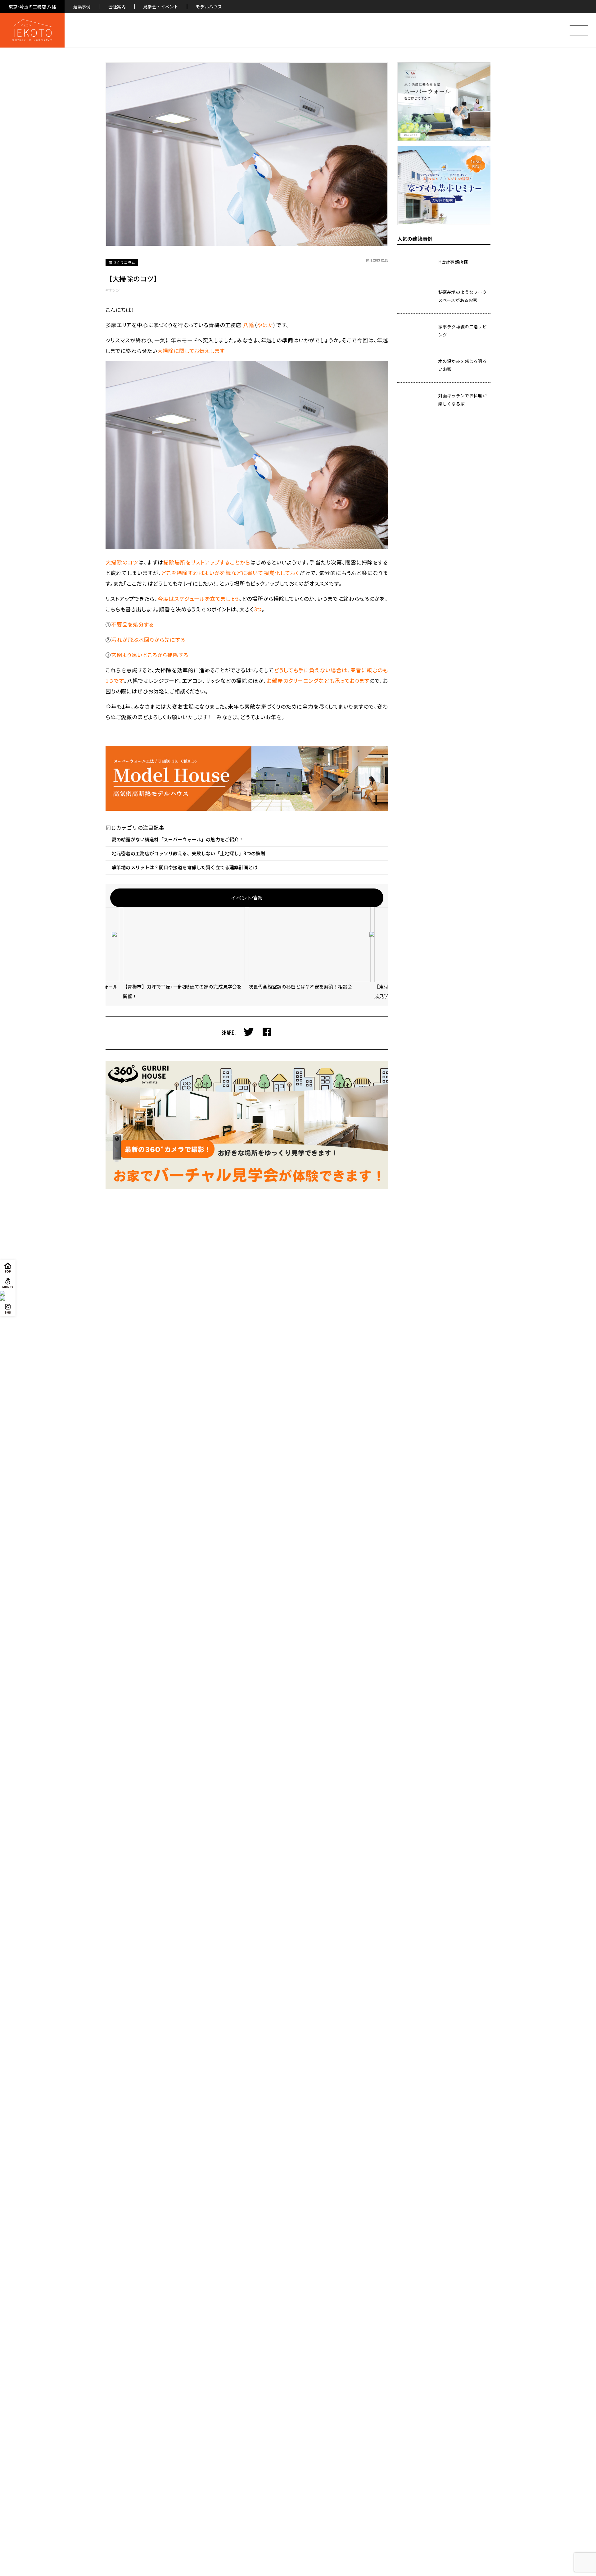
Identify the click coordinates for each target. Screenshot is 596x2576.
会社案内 (117, 7)
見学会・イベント (161, 7)
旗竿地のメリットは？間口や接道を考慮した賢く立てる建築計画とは (185, 867)
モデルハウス (209, 7)
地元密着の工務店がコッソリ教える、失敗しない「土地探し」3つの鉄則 (188, 853)
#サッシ (113, 290)
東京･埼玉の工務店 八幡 (32, 7)
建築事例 (82, 7)
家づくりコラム (122, 262)
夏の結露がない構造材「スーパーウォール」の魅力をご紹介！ (178, 839)
